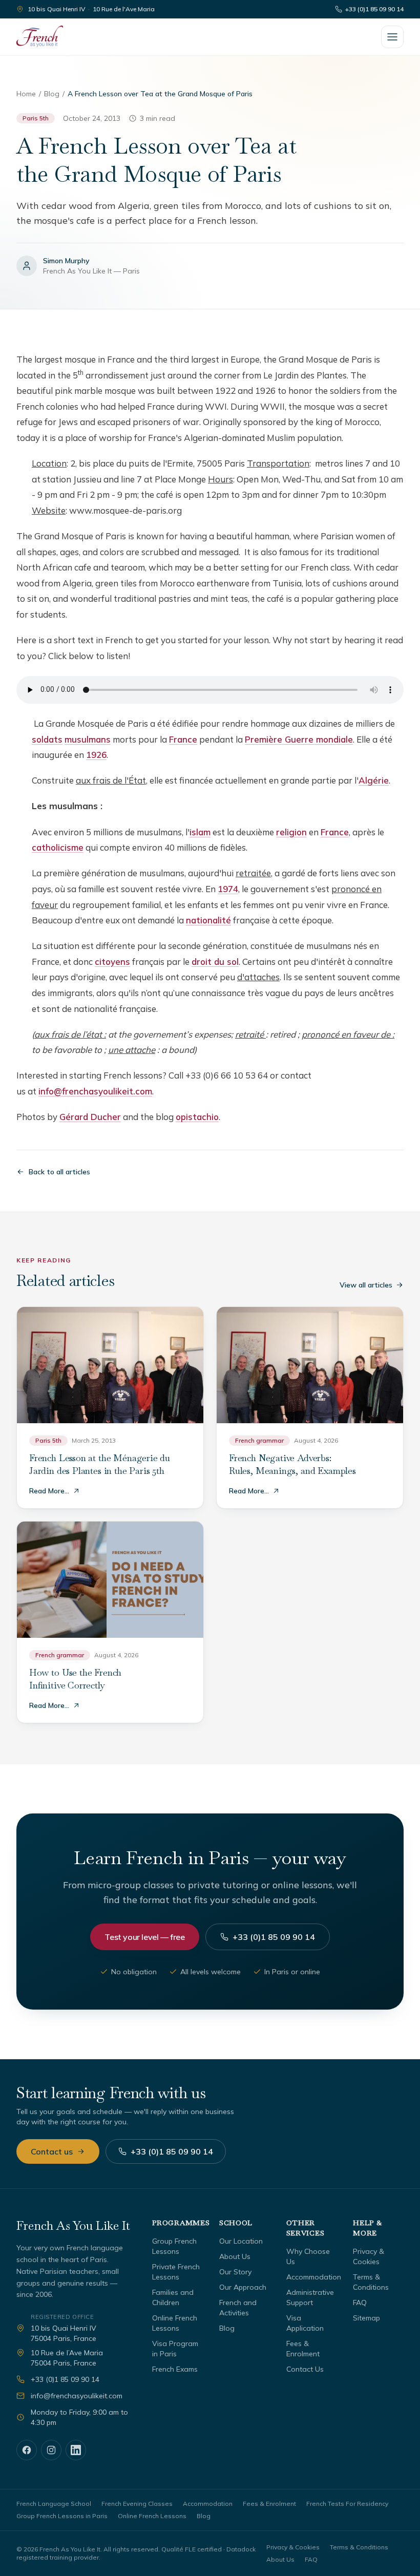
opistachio (197, 1117)
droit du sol (215, 962)
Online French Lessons (152, 2516)
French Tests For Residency (347, 2504)
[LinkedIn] (76, 2450)
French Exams (175, 2369)
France (183, 739)
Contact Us (305, 2369)
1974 (228, 889)
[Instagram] (51, 2450)
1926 (96, 755)
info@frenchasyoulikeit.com (95, 1091)
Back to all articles (59, 1172)
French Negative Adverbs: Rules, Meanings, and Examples (292, 1464)
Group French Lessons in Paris (62, 2516)
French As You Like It (73, 2225)
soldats (47, 739)
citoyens (112, 962)
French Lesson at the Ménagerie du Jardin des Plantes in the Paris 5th (100, 1464)
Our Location (241, 2241)
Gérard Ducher (90, 1117)
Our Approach (243, 2287)
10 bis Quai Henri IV (56, 9)
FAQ (360, 2303)
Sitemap (366, 2318)
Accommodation (314, 2277)
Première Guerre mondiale (299, 739)
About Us (235, 2256)
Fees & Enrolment (269, 2504)
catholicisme (58, 847)
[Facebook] (27, 2450)
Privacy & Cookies (293, 2547)
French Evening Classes (137, 2504)
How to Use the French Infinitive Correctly (75, 1679)
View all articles (366, 1285)
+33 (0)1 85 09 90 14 (374, 9)
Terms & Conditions (359, 2547)
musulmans (88, 739)
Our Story (235, 2272)
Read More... (49, 1491)
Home (26, 94)
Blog (52, 94)
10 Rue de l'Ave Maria (124, 9)
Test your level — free (144, 1937)
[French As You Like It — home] (40, 37)
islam (200, 832)
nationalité (208, 920)
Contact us (52, 2151)
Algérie (374, 780)
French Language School (54, 2504)
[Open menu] (392, 37)
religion (291, 832)
